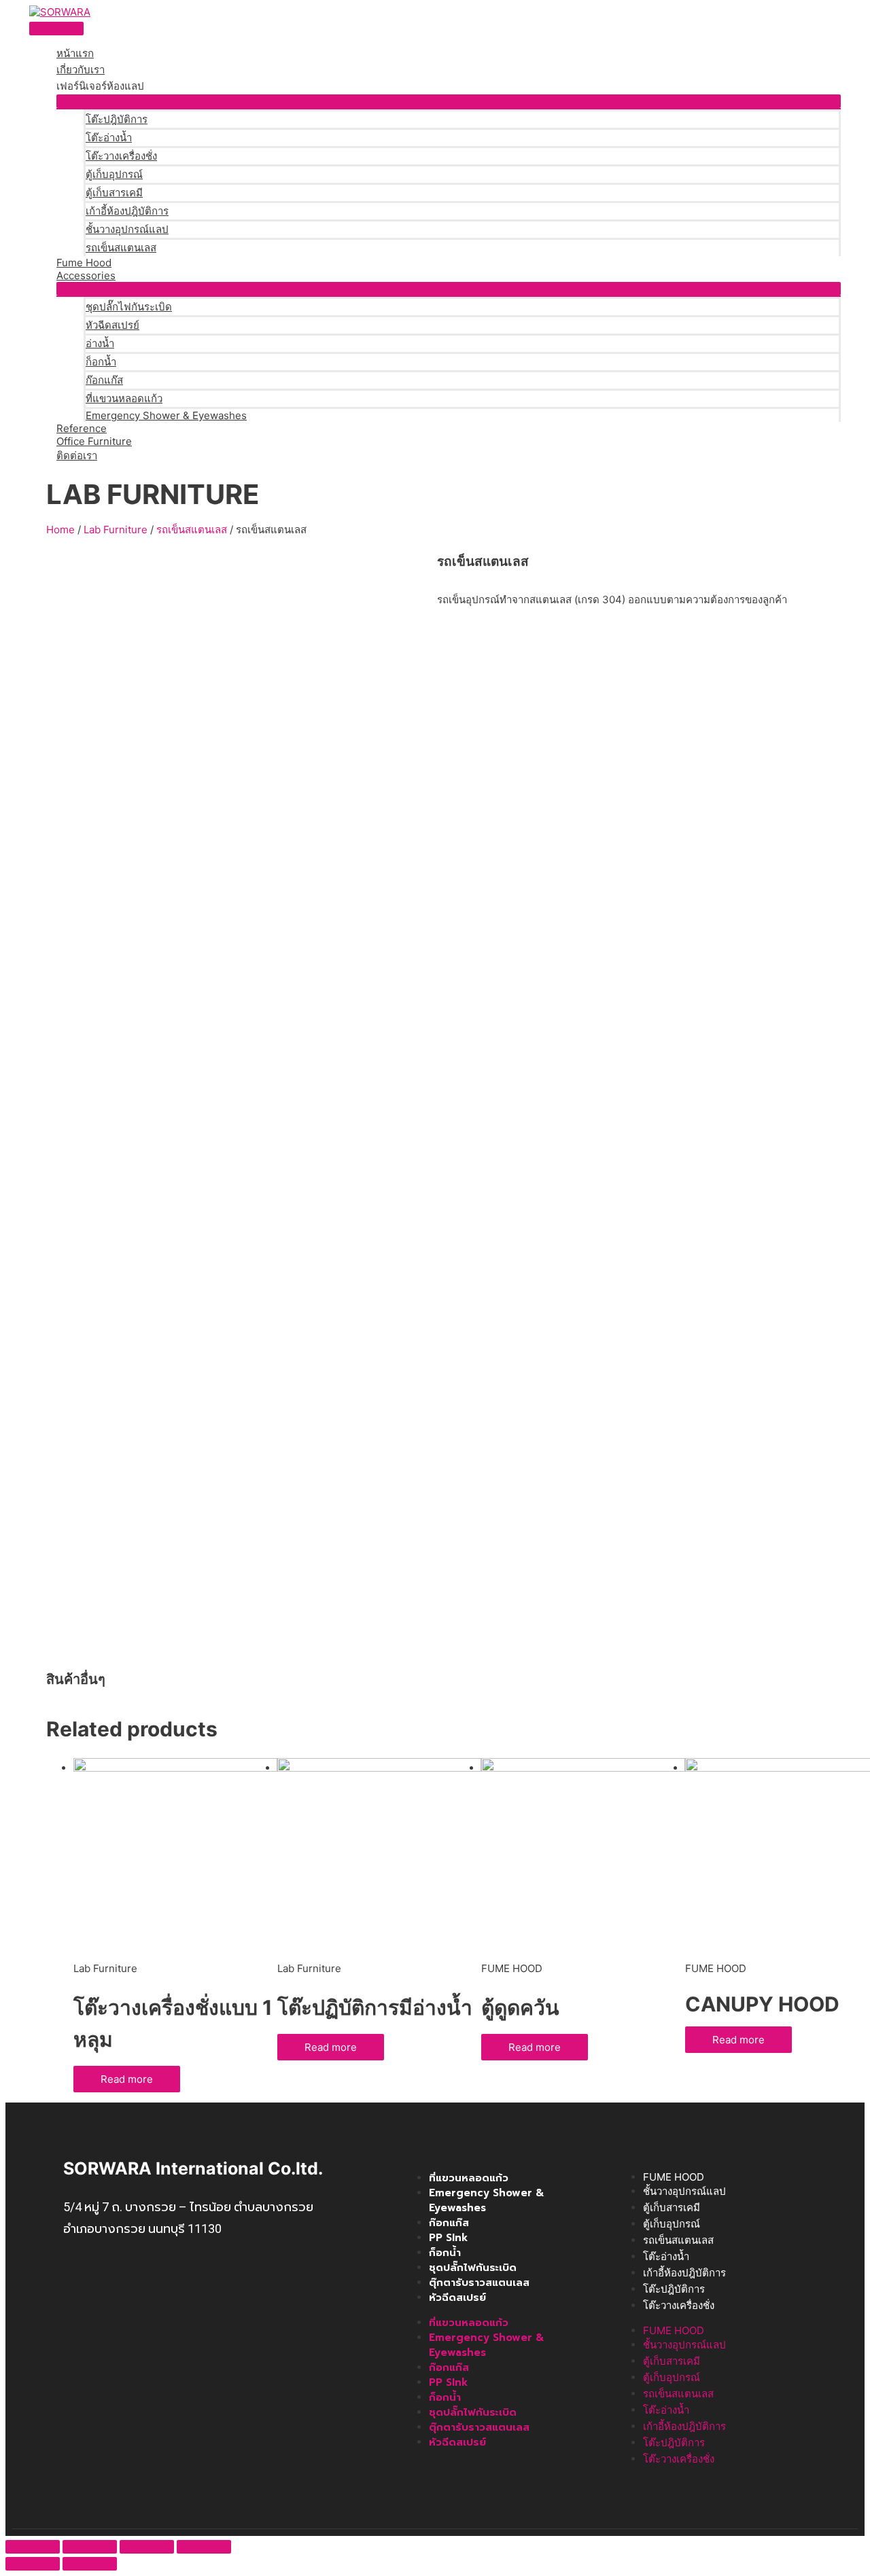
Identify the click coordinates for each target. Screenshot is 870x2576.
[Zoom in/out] (204, 2547)
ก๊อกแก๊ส (104, 380)
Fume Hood (84, 263)
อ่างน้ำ (100, 343)
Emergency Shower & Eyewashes (166, 415)
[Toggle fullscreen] (147, 2547)
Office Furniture (94, 441)
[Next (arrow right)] (90, 2564)
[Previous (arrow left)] (33, 2564)
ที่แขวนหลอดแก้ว (124, 398)
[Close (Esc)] (33, 2547)
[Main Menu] (56, 29)
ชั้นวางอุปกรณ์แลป (127, 229)
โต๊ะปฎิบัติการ (117, 119)
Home (60, 530)
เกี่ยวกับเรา (81, 70)
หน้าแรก (75, 53)
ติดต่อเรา (77, 455)
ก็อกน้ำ (101, 362)
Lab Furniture (116, 530)
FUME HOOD (674, 2177)
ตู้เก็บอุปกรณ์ (114, 174)
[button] (449, 101)
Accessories (86, 275)
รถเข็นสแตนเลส (121, 248)
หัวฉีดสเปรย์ (112, 325)
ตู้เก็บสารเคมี (114, 193)
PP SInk (448, 2238)
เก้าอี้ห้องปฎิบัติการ (127, 211)
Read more (127, 2079)
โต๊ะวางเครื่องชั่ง (121, 156)
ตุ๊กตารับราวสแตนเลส (479, 2283)
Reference (82, 428)
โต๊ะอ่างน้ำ (109, 138)
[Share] (90, 2547)
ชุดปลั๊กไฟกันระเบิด (129, 307)
